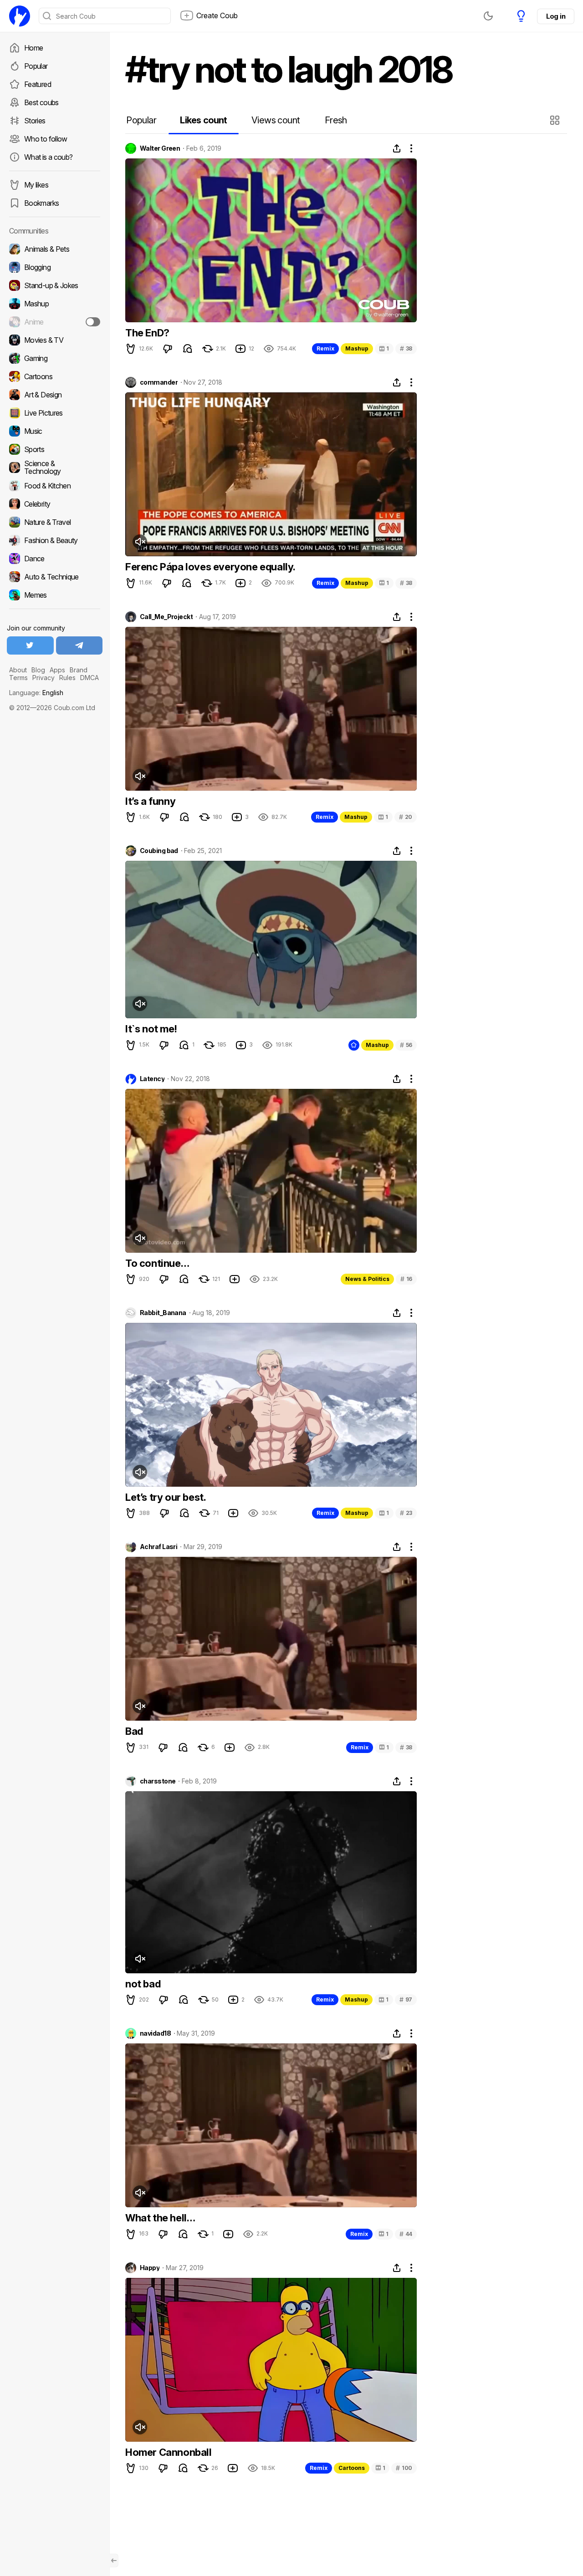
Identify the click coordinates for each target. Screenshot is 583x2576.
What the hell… (160, 2218)
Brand (79, 670)
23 (406, 1513)
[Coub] (20, 16)
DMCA (89, 678)
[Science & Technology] (55, 467)
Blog (38, 670)
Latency (152, 1079)
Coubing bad (159, 851)
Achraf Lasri (159, 1547)
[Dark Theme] (488, 16)
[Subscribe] (93, 322)
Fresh (336, 120)
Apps (57, 670)
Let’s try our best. (166, 1497)
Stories (35, 121)
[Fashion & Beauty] (55, 540)
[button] (556, 120)
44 (406, 2234)
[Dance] (55, 559)
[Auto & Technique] (55, 577)
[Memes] (55, 595)
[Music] (55, 431)
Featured (38, 84)
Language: (36, 693)
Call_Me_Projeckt (166, 617)
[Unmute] (140, 542)
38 (406, 348)
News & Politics (367, 1279)
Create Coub (217, 15)
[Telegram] (79, 645)
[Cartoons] (55, 376)
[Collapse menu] (114, 2561)
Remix (325, 348)
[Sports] (55, 449)
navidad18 (155, 2033)
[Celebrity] (55, 504)
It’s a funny (150, 801)
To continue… (157, 1263)
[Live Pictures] (55, 413)
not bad (143, 1984)
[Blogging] (55, 267)
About (18, 670)
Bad (134, 1731)
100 (404, 2468)
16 (406, 1279)
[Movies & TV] (55, 340)
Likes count (203, 120)
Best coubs (41, 102)
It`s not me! (151, 1029)
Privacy (43, 678)
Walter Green (160, 148)
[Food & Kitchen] (55, 486)
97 (406, 1999)
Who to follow (46, 139)
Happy (150, 2268)
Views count (276, 120)
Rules (67, 678)
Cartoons (352, 2468)
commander (159, 382)
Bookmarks (41, 203)
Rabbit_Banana (163, 1313)
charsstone (158, 1781)
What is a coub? (48, 157)
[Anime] (55, 322)
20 (406, 817)
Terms (18, 678)
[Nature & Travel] (55, 522)
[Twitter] (30, 645)
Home (33, 48)
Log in (556, 16)
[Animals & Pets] (55, 249)
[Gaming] (55, 358)
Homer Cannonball (169, 2452)
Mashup (357, 348)
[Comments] (188, 349)
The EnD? (147, 333)
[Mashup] (55, 304)
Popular (36, 66)
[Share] (397, 148)
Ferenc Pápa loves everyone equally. (210, 567)
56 (406, 1045)
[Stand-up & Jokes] (55, 285)
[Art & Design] (55, 395)
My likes (36, 185)
